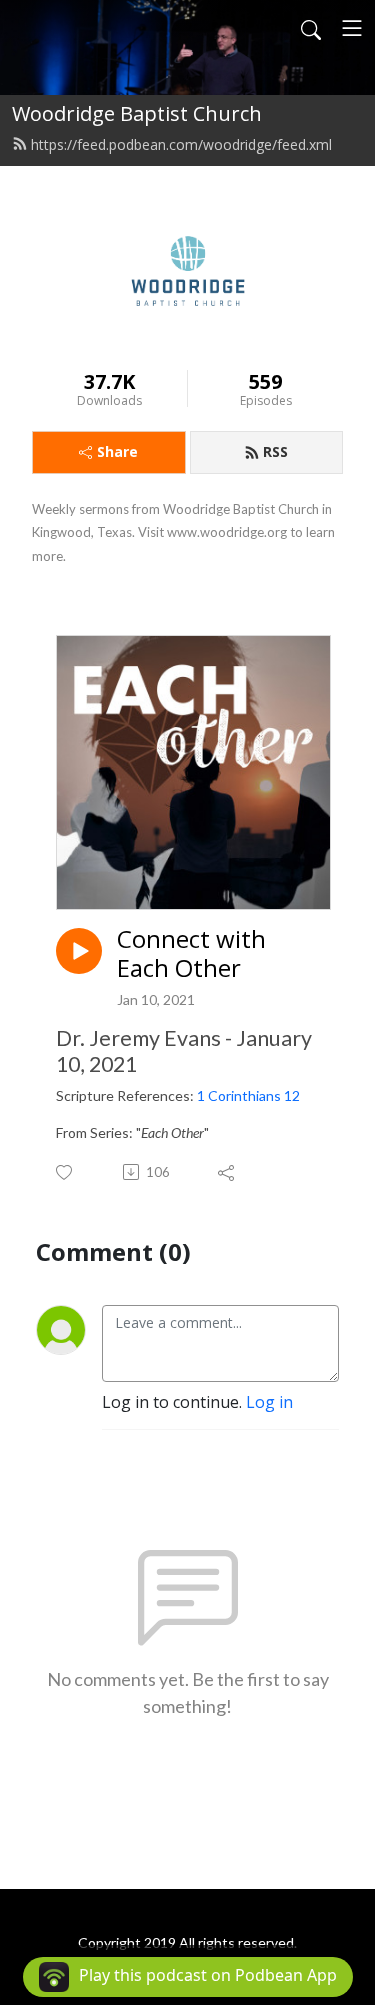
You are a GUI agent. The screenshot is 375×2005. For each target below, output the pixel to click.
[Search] (311, 28)
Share (117, 451)
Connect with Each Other (191, 954)
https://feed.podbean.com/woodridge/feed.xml (181, 144)
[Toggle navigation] (352, 28)
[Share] (227, 1172)
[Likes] (65, 1172)
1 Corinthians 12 (248, 1095)
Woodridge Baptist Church (137, 113)
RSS (275, 451)
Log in (269, 1402)
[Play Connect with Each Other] (79, 951)
